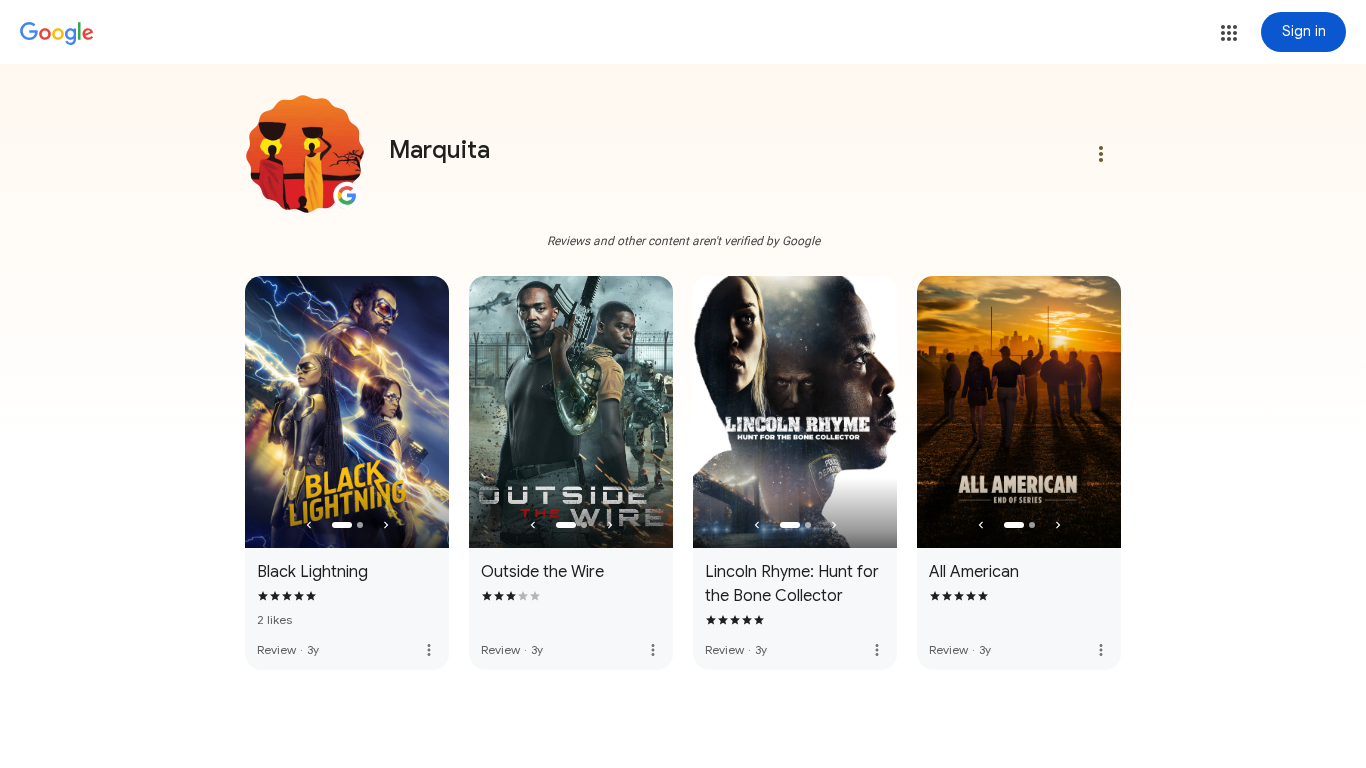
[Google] (57, 34)
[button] (1229, 33)
